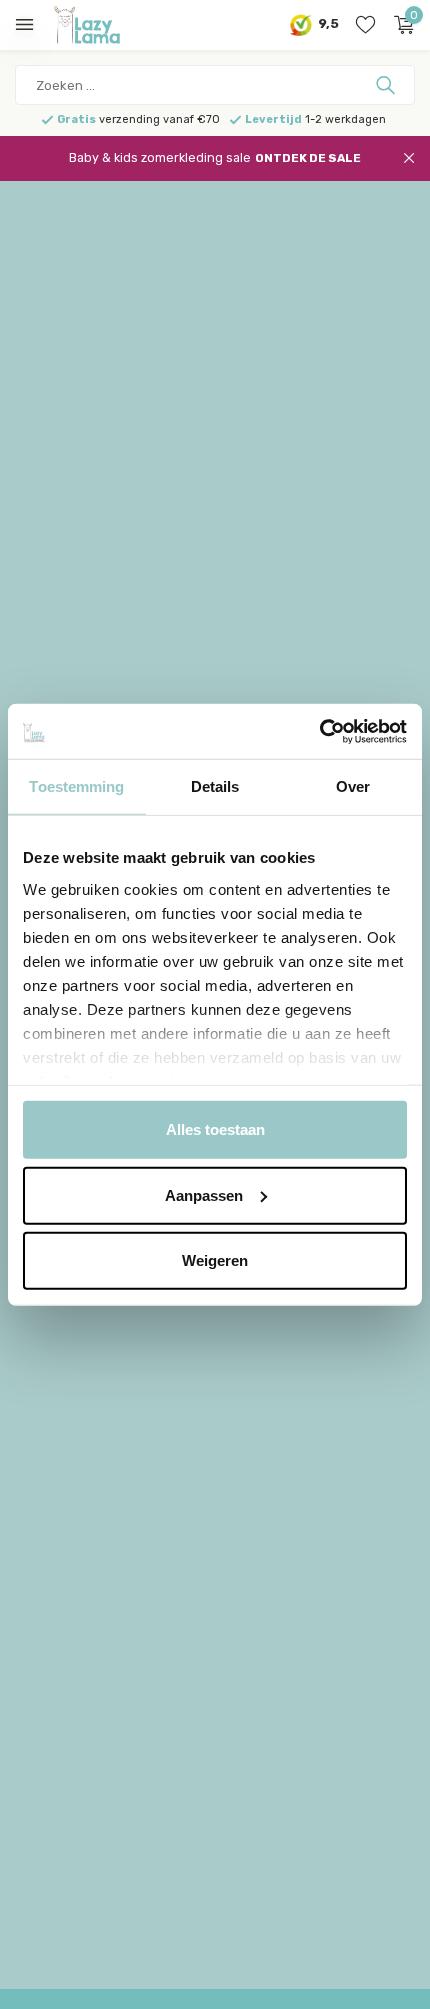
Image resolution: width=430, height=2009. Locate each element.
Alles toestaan (215, 1129)
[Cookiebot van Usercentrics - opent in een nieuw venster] (319, 731)
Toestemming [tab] (76, 786)
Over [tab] (353, 786)
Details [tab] (215, 786)
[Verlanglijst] (365, 25)
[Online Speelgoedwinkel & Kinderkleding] (105, 25)
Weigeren (215, 1260)
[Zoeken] (387, 85)
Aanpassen (204, 1194)
